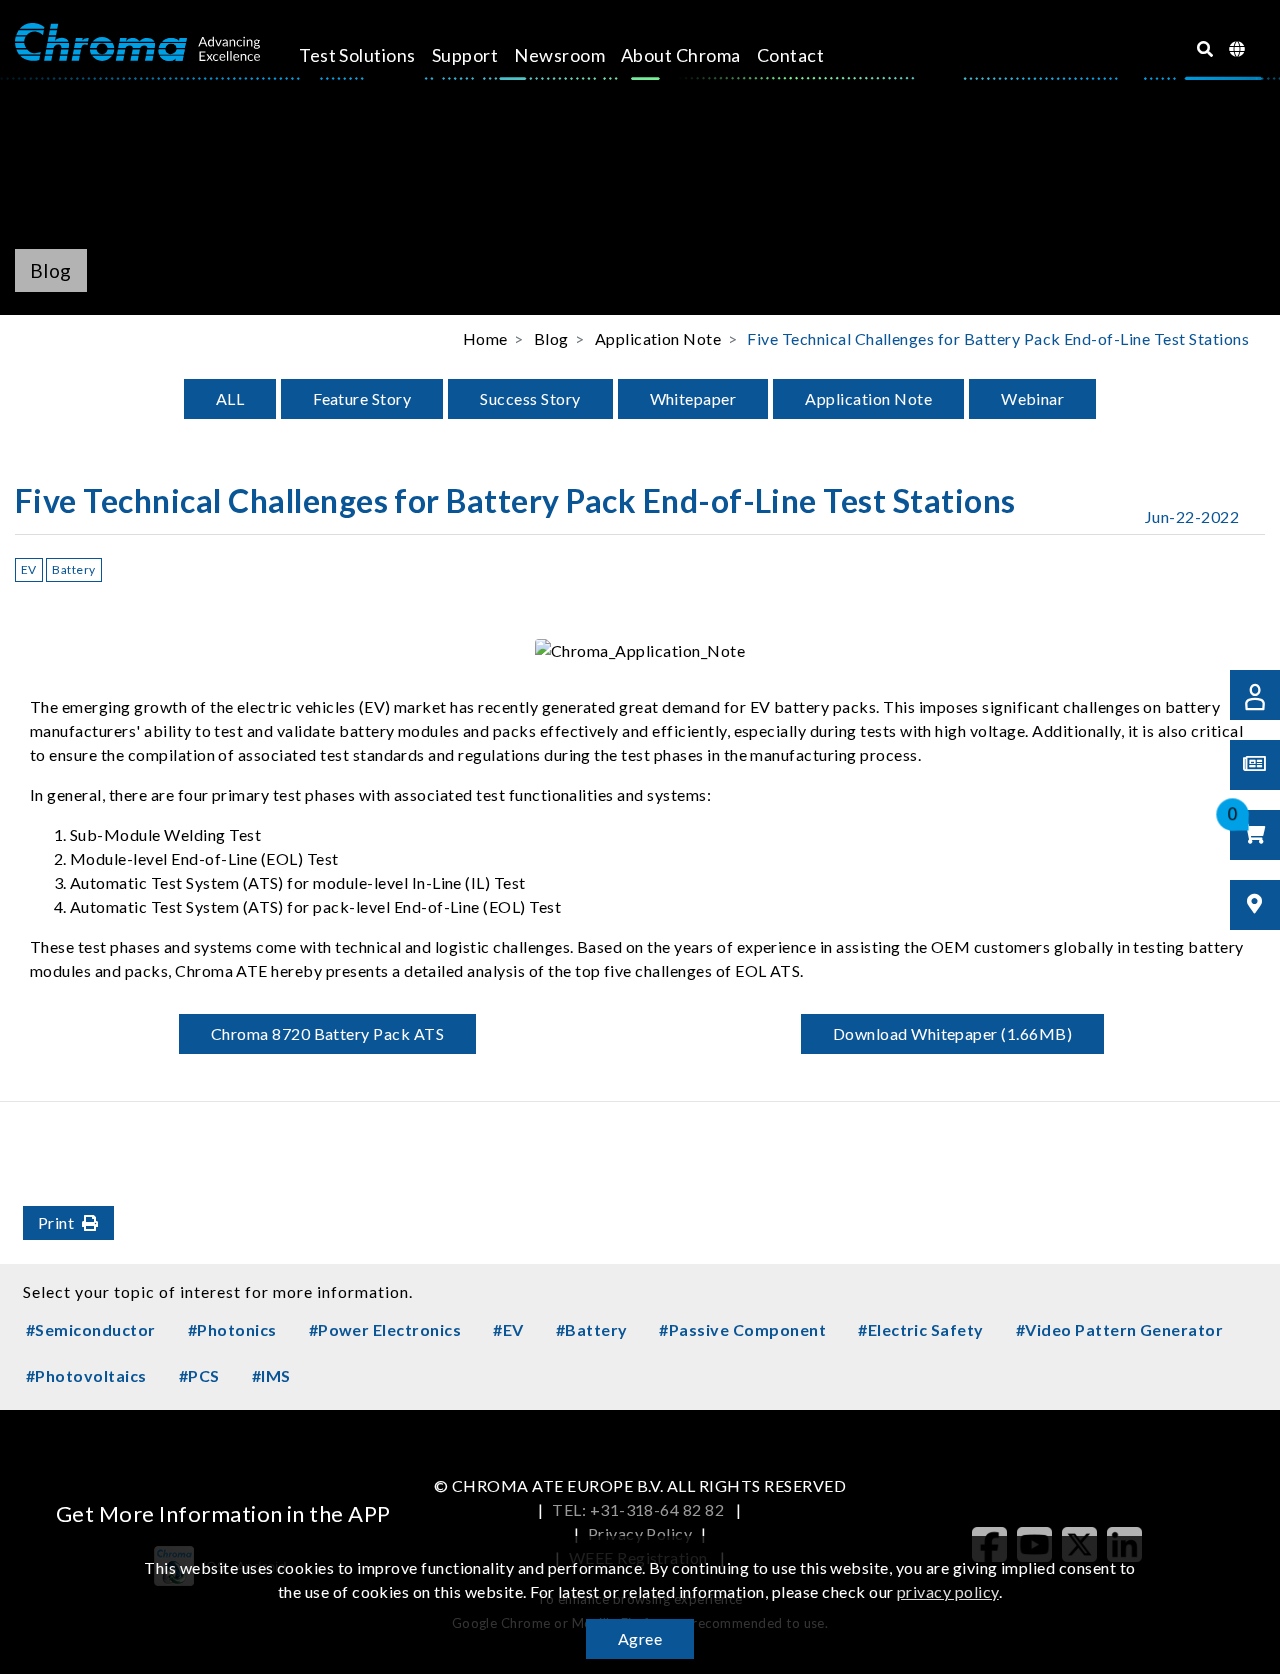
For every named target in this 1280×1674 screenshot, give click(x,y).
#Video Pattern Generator (1120, 1329)
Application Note (868, 398)
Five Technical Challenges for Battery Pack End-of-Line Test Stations (998, 338)
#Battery (592, 1329)
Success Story (530, 398)
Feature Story (362, 398)
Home (485, 338)
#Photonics (232, 1329)
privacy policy (948, 1591)
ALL (230, 398)
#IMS (271, 1375)
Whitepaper (693, 398)
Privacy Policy (640, 1533)
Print (56, 1222)
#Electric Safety (921, 1329)
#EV (508, 1329)
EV (29, 569)
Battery (73, 569)
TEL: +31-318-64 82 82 (640, 1509)
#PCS (199, 1375)
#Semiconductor (91, 1329)
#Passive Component (742, 1329)
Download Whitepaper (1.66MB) (952, 1033)
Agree (640, 1638)
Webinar (1032, 398)
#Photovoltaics (86, 1375)
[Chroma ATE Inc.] (137, 43)
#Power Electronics (385, 1329)
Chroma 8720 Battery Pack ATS (327, 1033)
